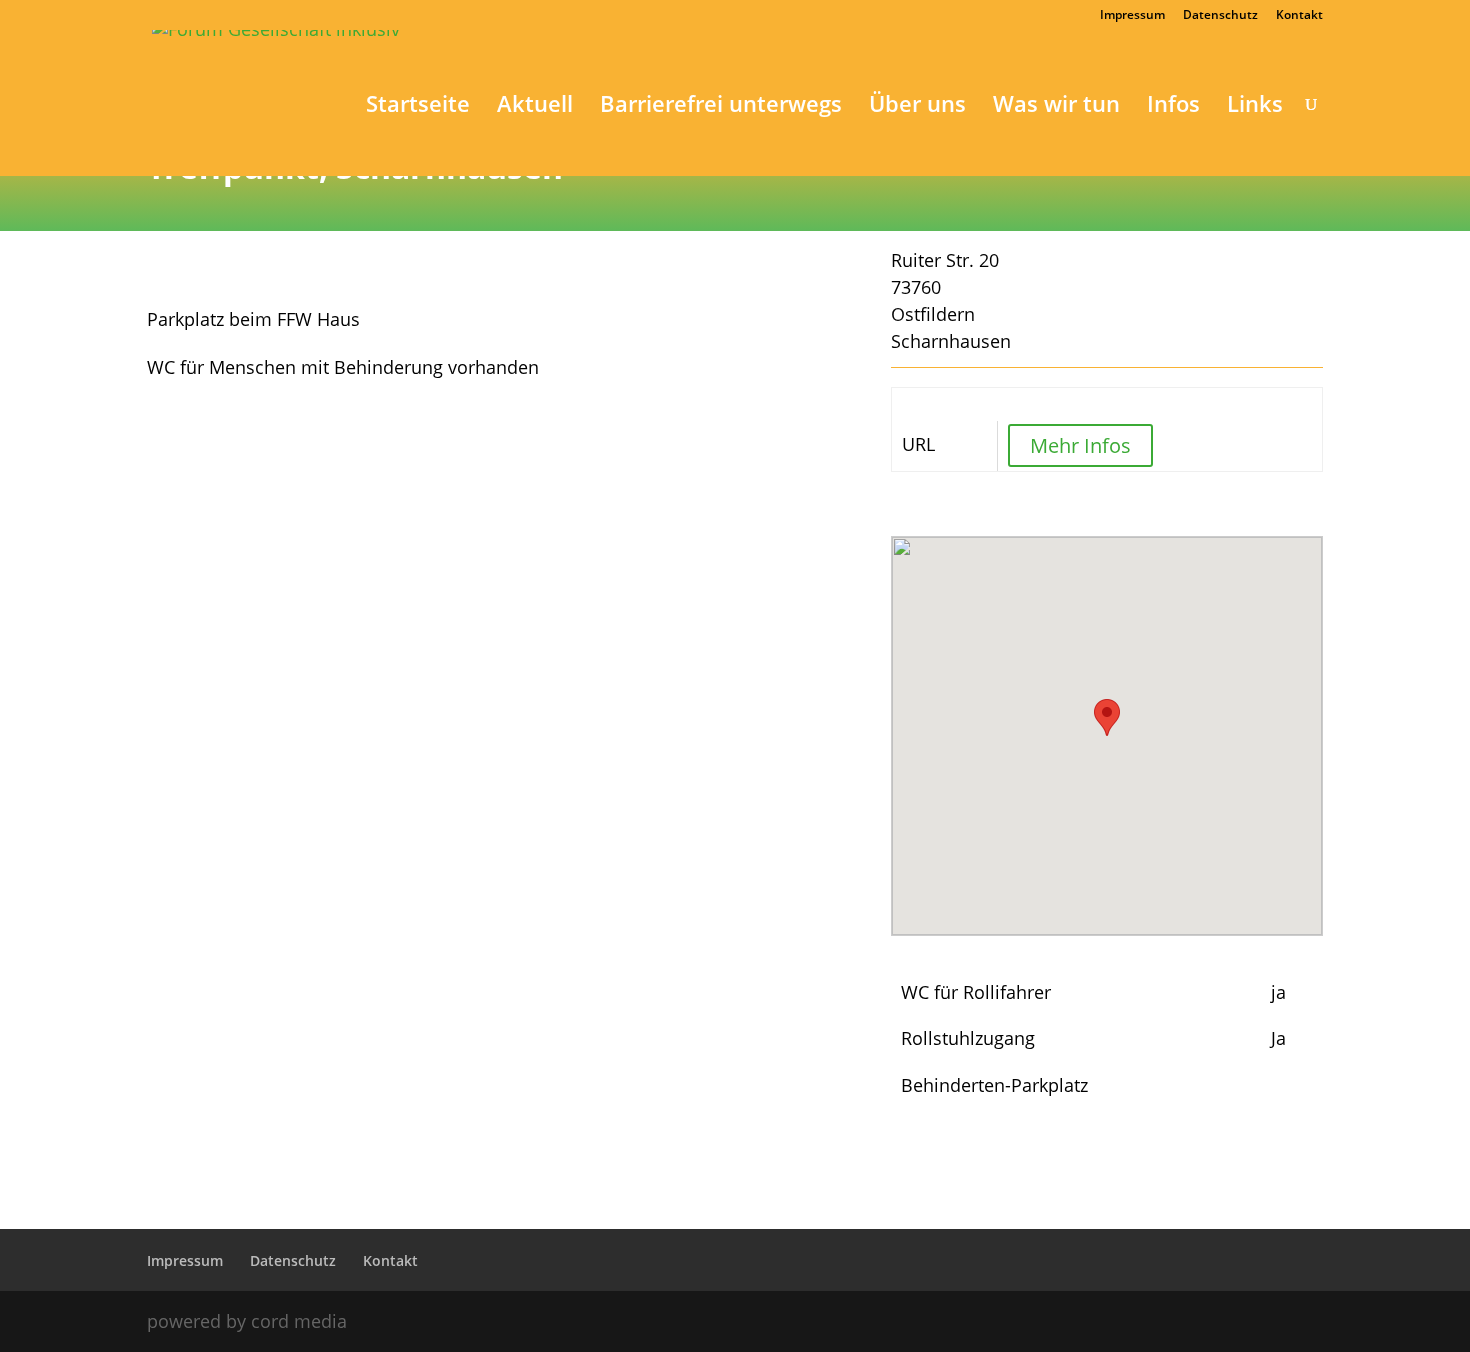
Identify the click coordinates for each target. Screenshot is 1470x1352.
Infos (1173, 107)
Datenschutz (1220, 16)
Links (1255, 107)
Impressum (1132, 16)
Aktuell (535, 107)
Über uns (917, 107)
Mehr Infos (1080, 445)
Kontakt (1299, 16)
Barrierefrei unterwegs (721, 107)
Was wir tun (1056, 107)
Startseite (418, 107)
